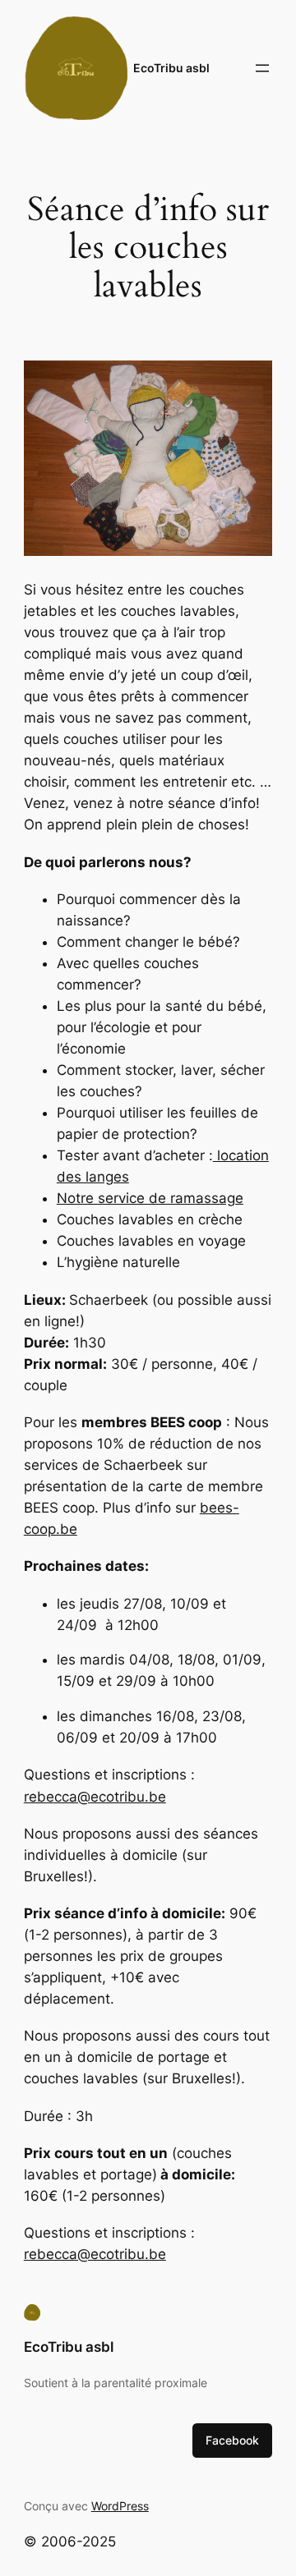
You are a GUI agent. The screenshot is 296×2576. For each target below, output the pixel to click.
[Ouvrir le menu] (262, 68)
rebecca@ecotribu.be (95, 1797)
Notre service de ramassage (150, 1198)
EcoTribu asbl (171, 68)
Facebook (232, 2440)
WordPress (120, 2506)
